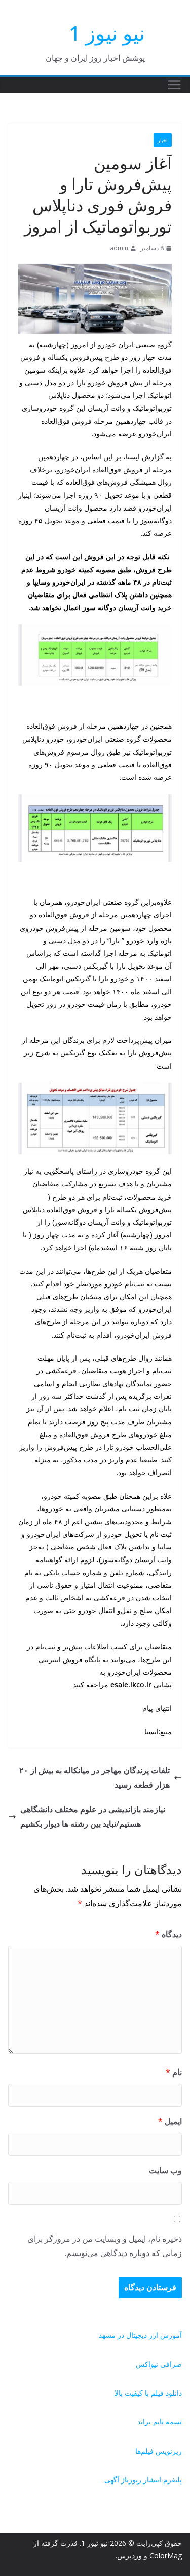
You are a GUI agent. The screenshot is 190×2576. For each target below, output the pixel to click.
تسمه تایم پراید (160, 2422)
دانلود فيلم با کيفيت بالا (148, 2393)
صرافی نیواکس (159, 2364)
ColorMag (166, 2556)
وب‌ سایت (165, 2170)
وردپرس (129, 2556)
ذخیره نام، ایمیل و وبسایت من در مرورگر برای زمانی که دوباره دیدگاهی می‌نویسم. (105, 2246)
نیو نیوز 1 (107, 33)
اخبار (163, 140)
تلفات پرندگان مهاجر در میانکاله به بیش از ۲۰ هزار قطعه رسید (94, 1778)
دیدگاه (168, 1934)
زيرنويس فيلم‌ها (159, 2451)
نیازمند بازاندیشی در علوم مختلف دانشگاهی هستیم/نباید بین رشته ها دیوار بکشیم (93, 1816)
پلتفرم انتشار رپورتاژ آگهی (143, 2480)
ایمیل (170, 2121)
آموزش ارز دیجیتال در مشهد (140, 2335)
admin (119, 248)
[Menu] (174, 85)
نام (174, 2072)
